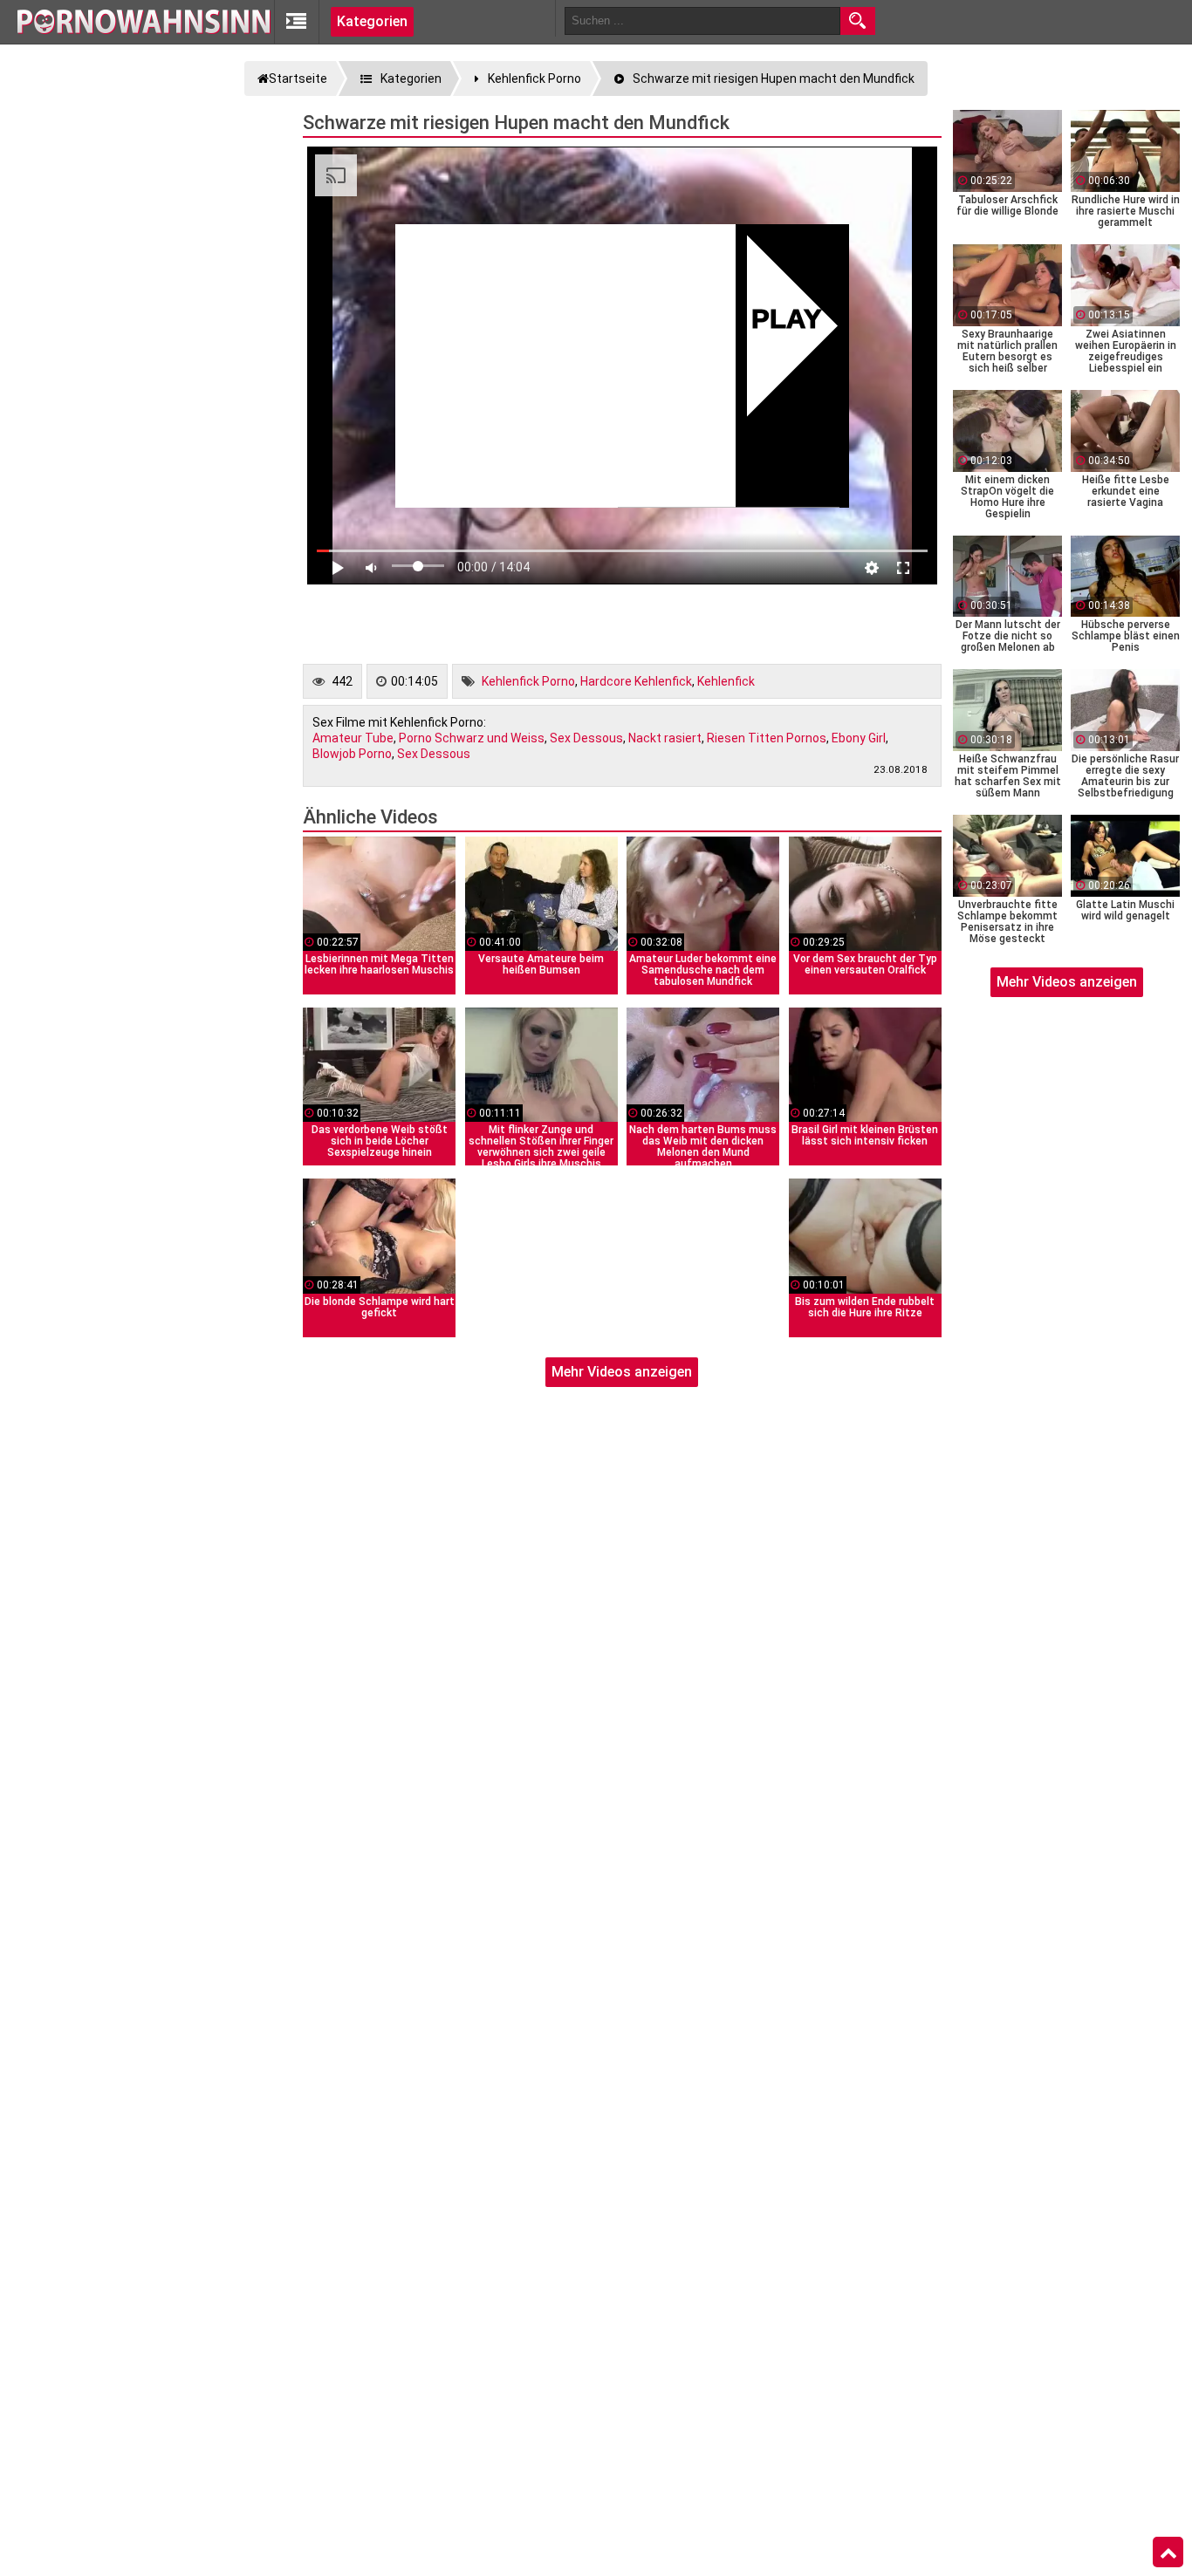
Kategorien (372, 21)
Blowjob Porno (352, 754)
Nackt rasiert (665, 738)
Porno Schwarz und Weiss (472, 738)
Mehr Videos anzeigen (622, 1372)
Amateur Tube (353, 738)
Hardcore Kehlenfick (636, 681)
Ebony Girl (859, 738)
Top (1168, 2552)
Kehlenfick (726, 681)
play (787, 321)
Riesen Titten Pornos (767, 738)
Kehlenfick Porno (528, 681)
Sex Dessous (586, 738)
